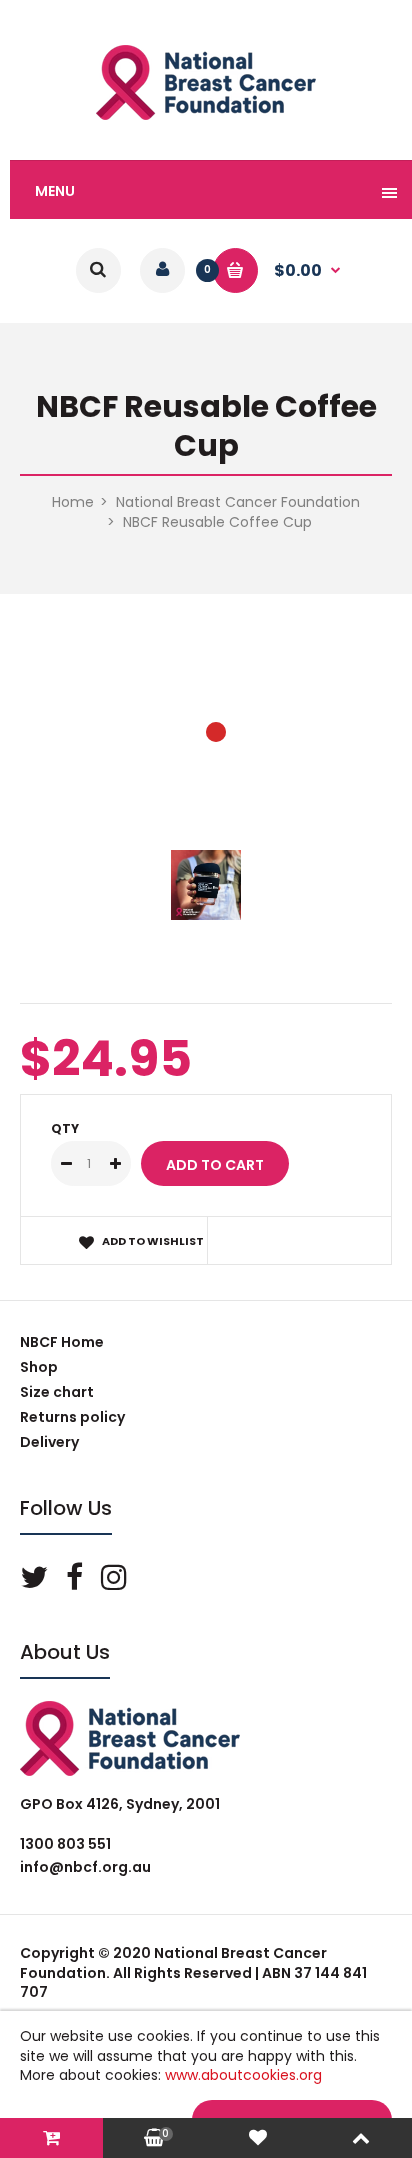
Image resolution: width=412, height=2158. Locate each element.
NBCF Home (62, 1342)
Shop (39, 1367)
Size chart (57, 1392)
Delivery (49, 1442)
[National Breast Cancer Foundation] (206, 115)
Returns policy (72, 1417)
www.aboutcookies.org (243, 2075)
